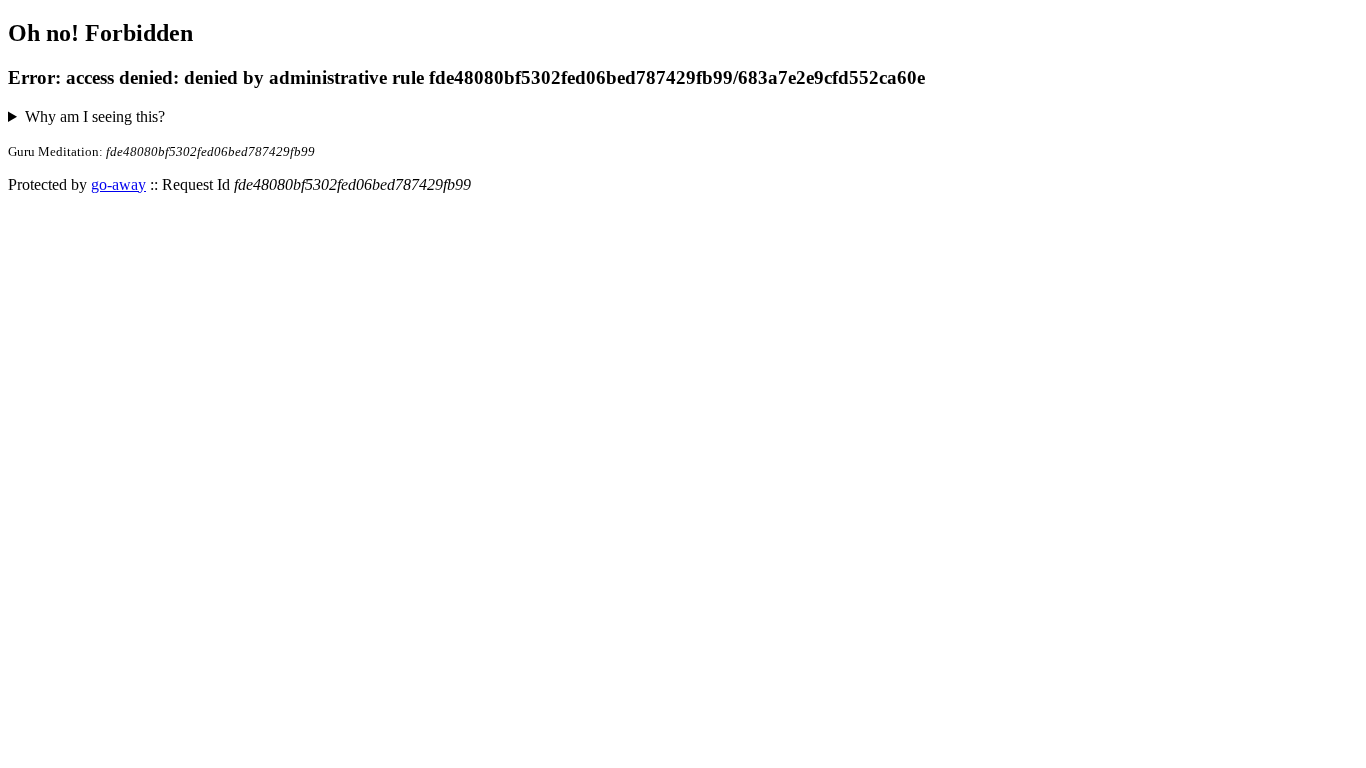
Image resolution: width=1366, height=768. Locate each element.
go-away (118, 184)
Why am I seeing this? (95, 116)
